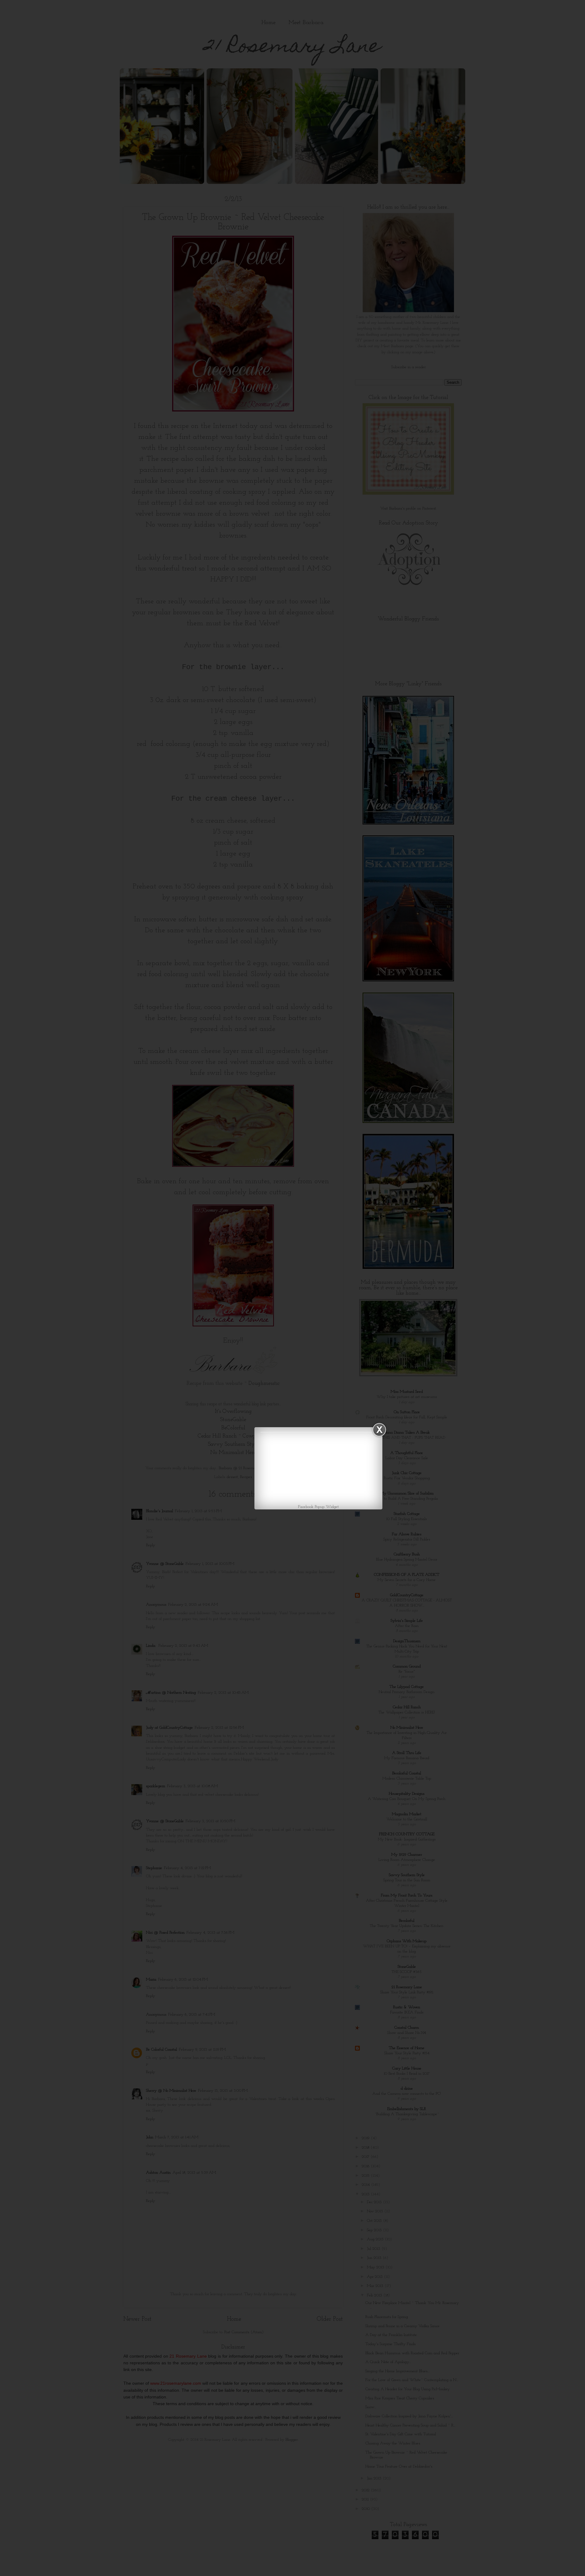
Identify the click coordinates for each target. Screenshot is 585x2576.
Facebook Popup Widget (318, 1507)
